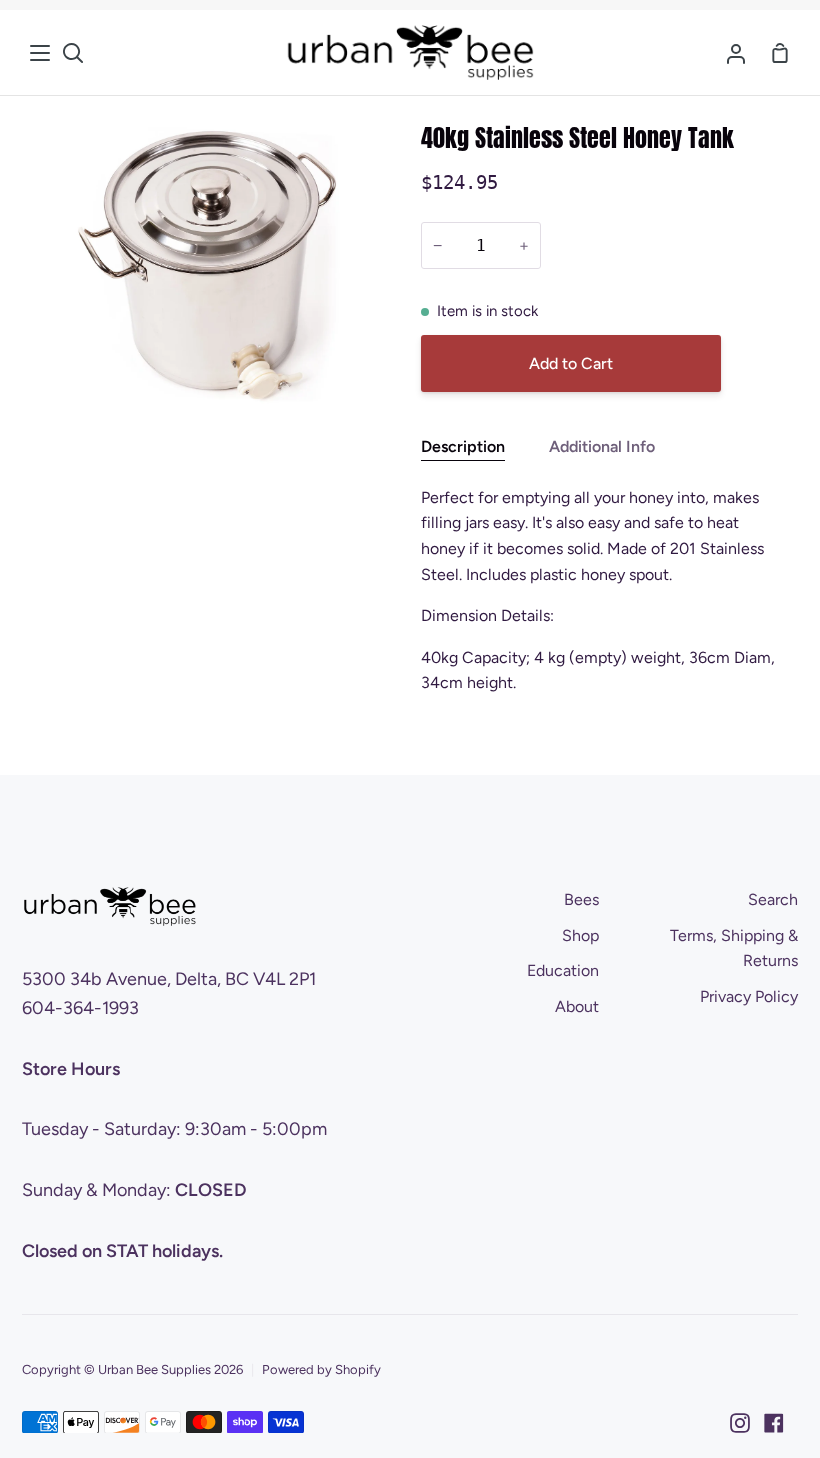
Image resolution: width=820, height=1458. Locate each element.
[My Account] (736, 52)
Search (773, 899)
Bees (581, 899)
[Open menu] (41, 53)
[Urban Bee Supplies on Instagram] (740, 1423)
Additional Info (602, 446)
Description (463, 446)
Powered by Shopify (321, 1369)
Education (563, 970)
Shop (580, 935)
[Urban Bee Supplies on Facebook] (774, 1423)
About (577, 1006)
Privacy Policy (749, 996)
